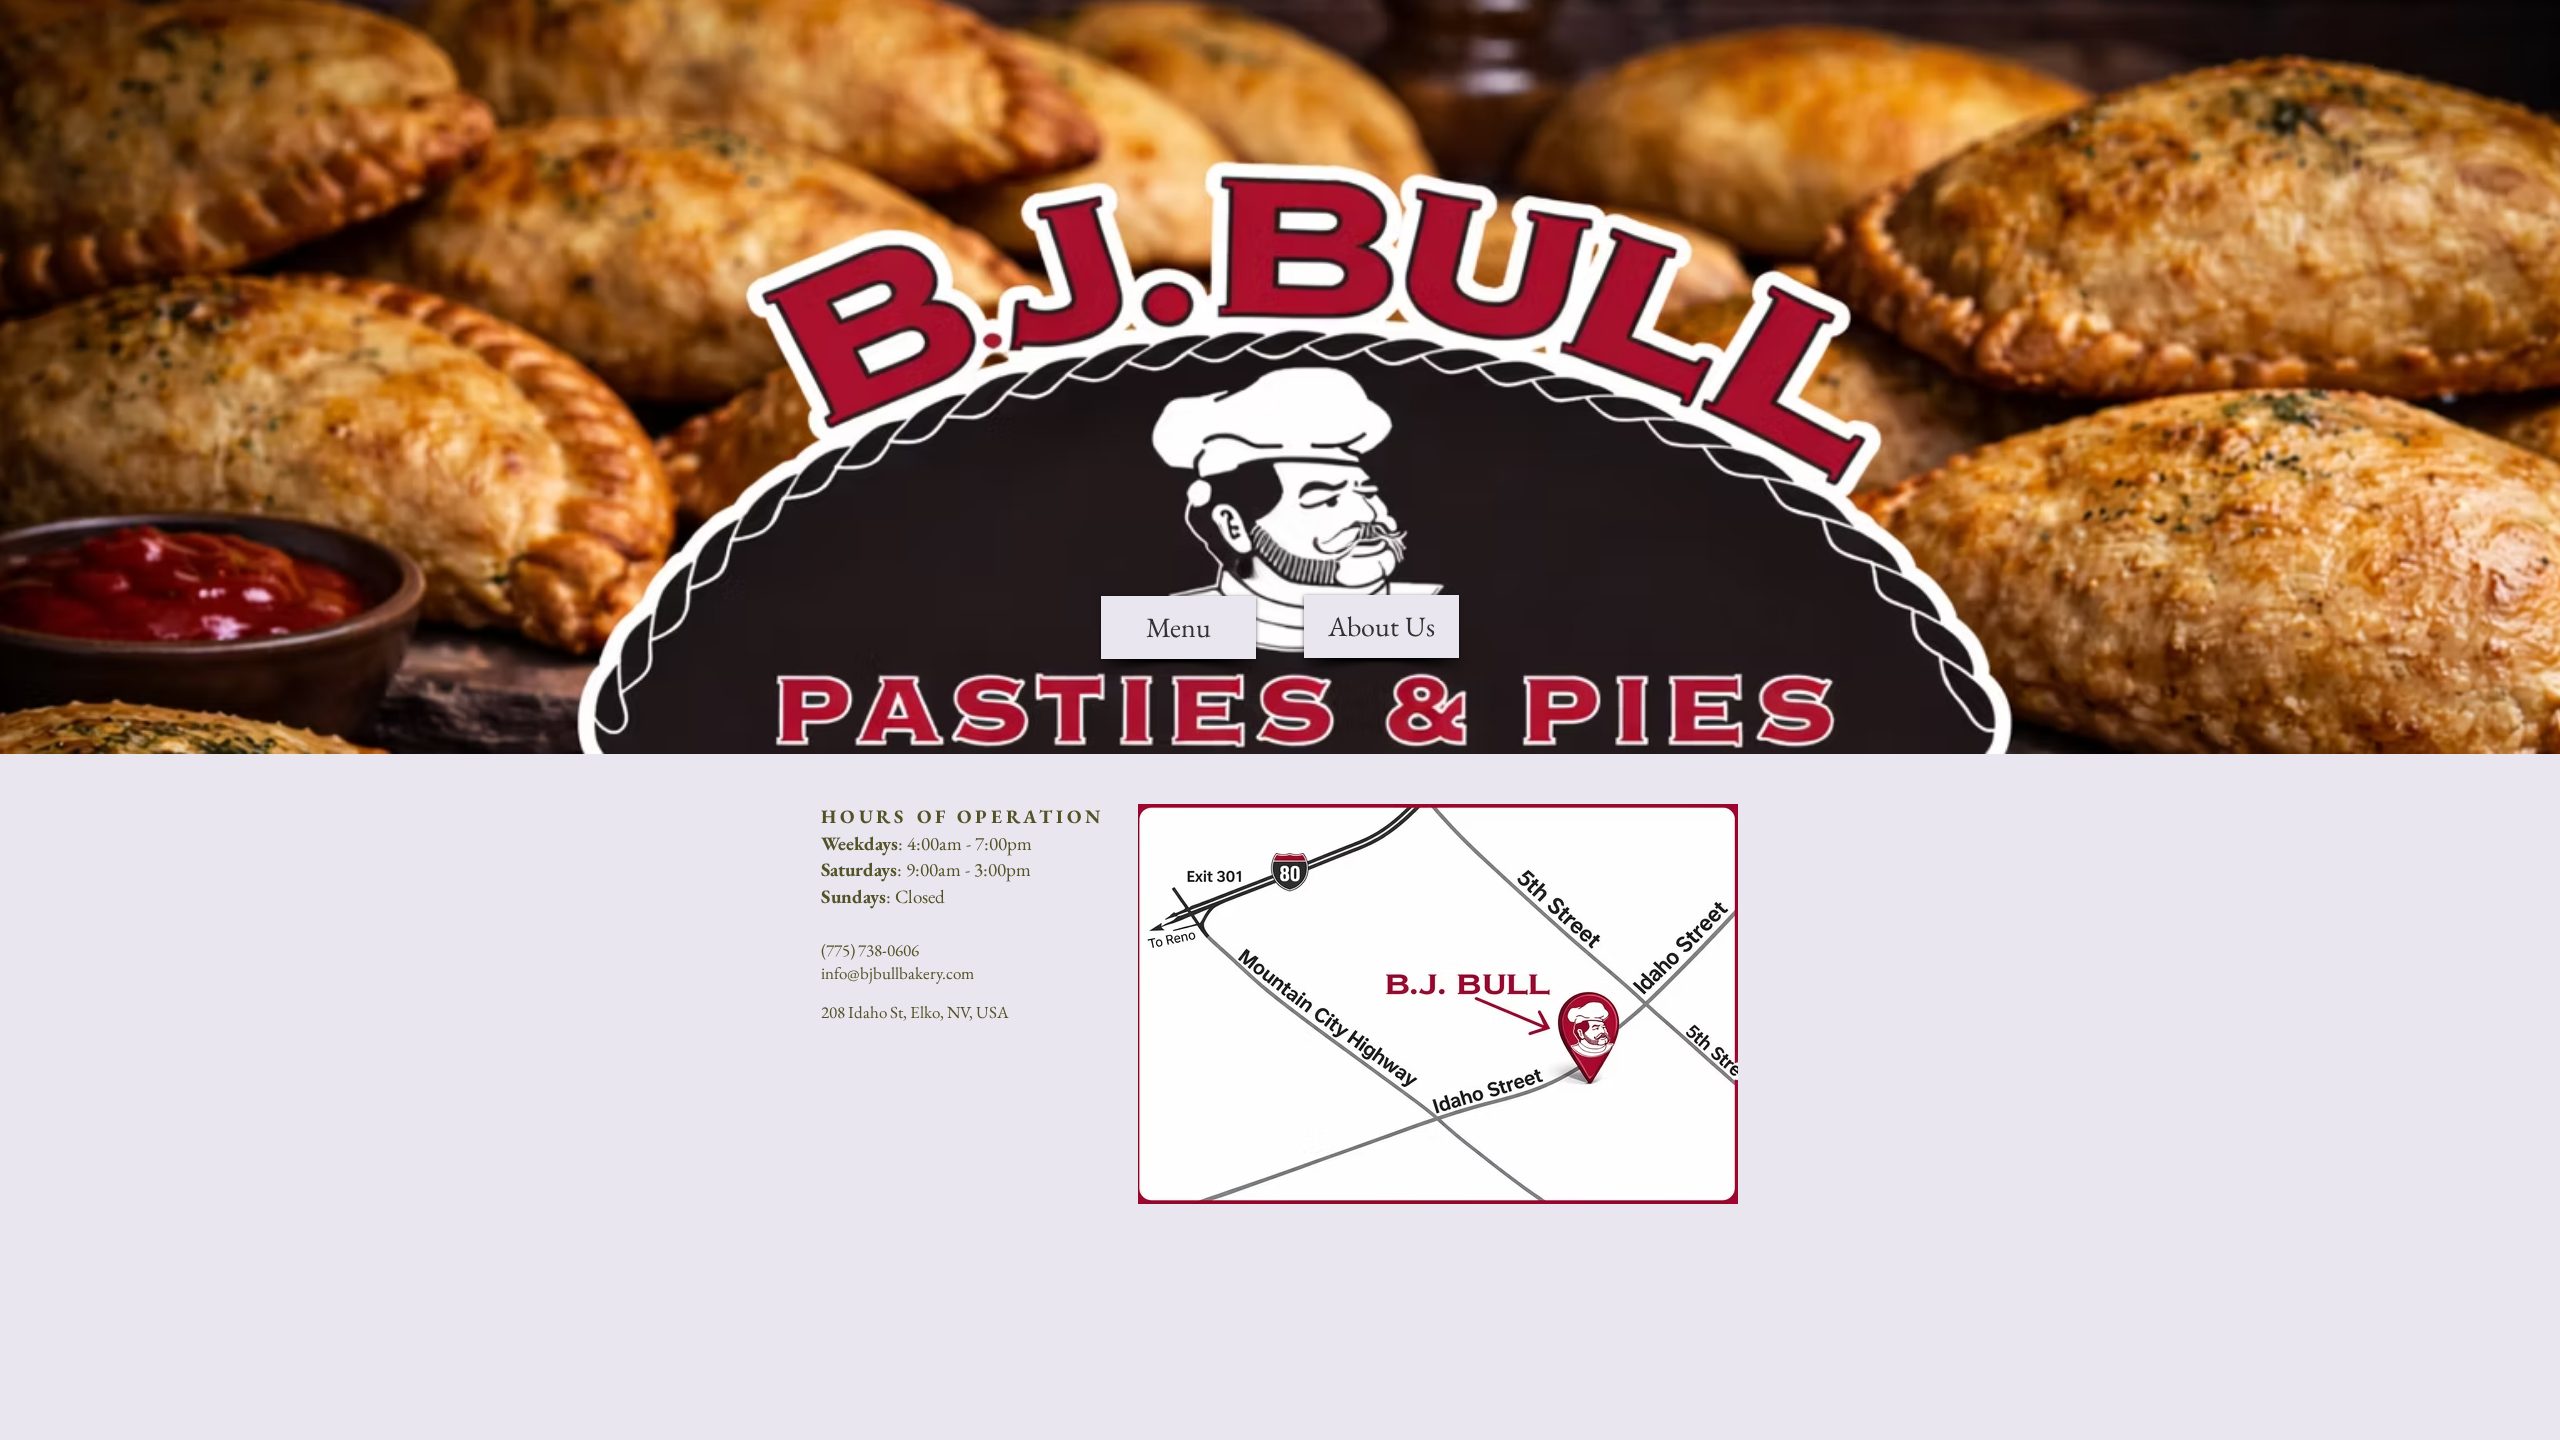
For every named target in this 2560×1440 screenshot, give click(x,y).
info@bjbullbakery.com (897, 973)
